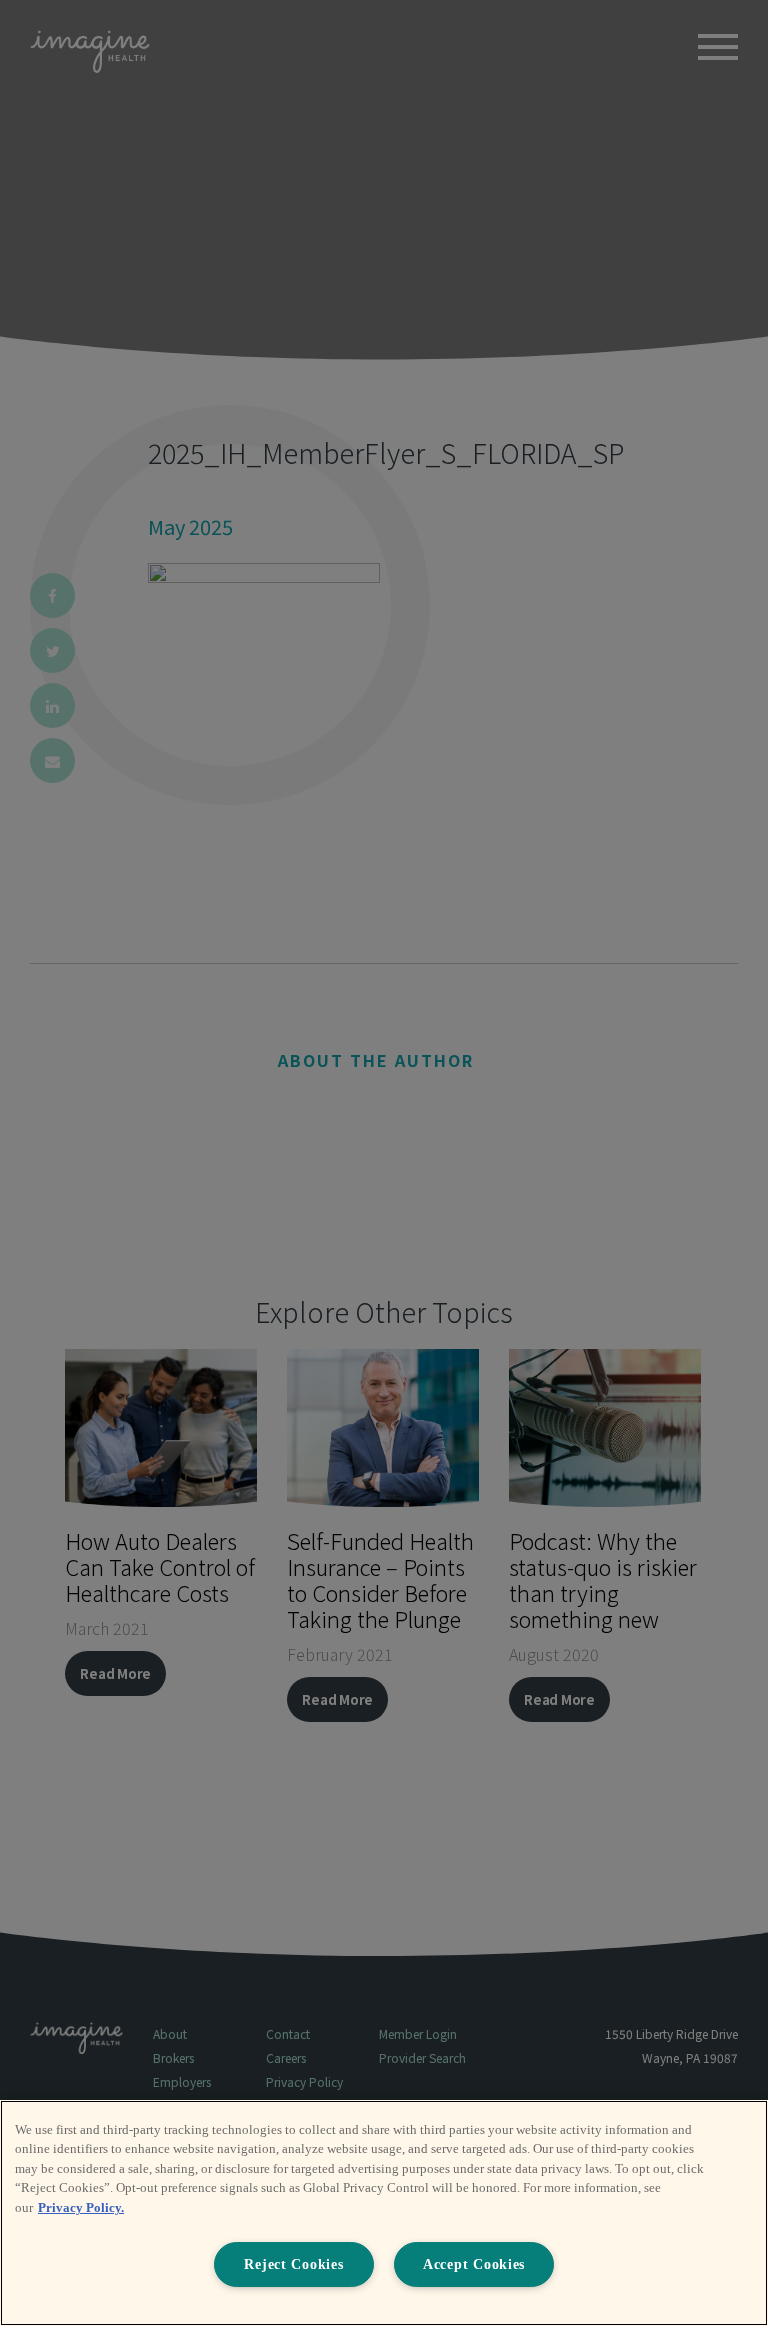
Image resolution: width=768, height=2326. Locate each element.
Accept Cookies (474, 2264)
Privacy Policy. (81, 2207)
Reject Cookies (293, 2264)
